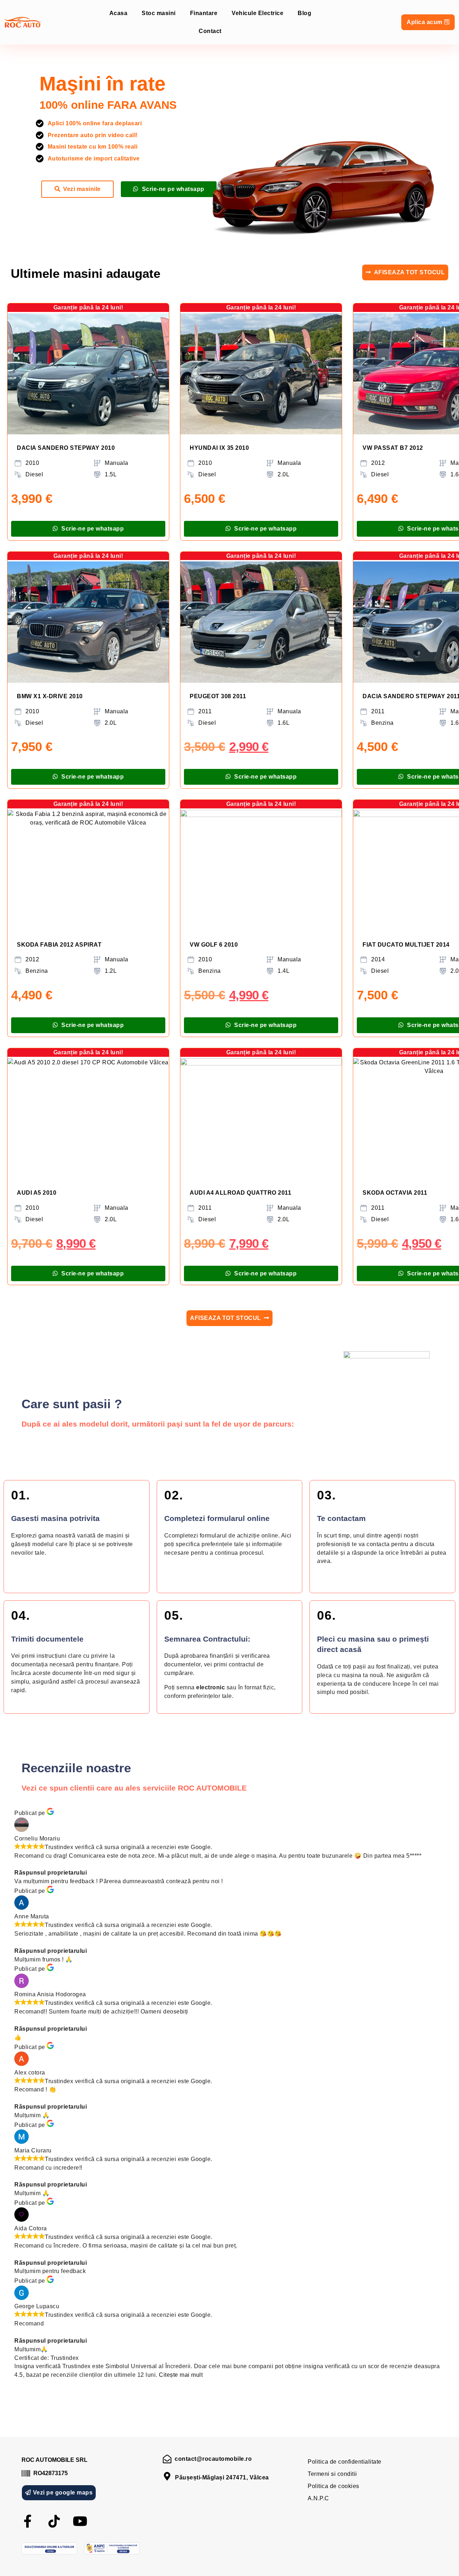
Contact (210, 31)
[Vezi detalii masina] (88, 374)
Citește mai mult (181, 2375)
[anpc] (112, 2548)
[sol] (49, 2548)
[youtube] (80, 2521)
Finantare (204, 13)
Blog (304, 13)
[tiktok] (54, 2521)
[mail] (167, 2459)
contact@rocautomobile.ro (213, 2459)
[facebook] (28, 2521)
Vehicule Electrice (257, 13)
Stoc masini (159, 13)
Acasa (119, 13)
